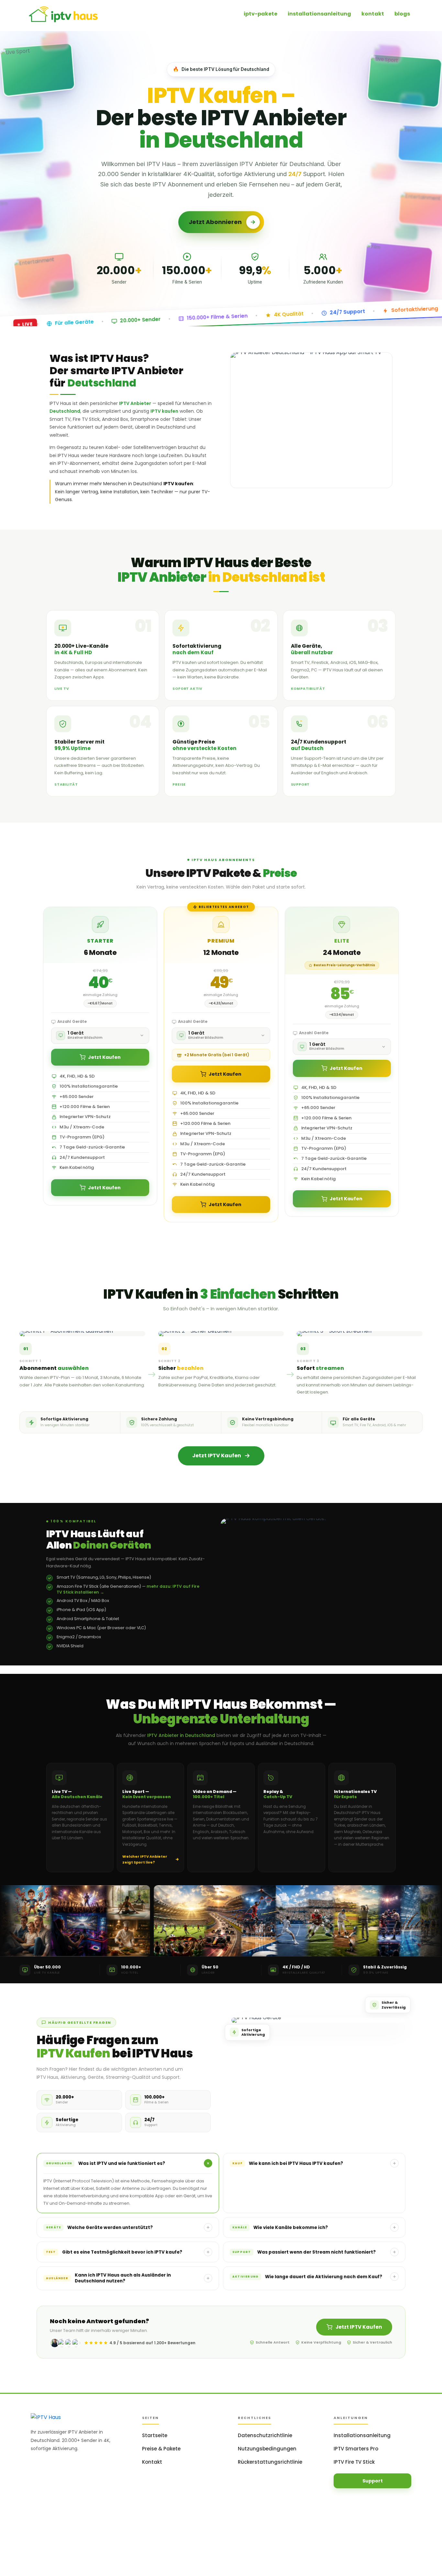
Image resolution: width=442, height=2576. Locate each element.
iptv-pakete (260, 14)
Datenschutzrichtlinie (265, 2435)
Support (373, 2481)
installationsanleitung (319, 14)
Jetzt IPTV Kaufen (359, 2327)
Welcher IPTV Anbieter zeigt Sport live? (145, 1859)
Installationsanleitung (362, 2435)
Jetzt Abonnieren (215, 222)
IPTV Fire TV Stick (354, 2462)
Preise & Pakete (161, 2449)
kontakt (373, 14)
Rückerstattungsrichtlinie (270, 2462)
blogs (402, 14)
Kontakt (152, 2462)
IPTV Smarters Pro (356, 2449)
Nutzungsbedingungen (267, 2449)
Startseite (155, 2435)
